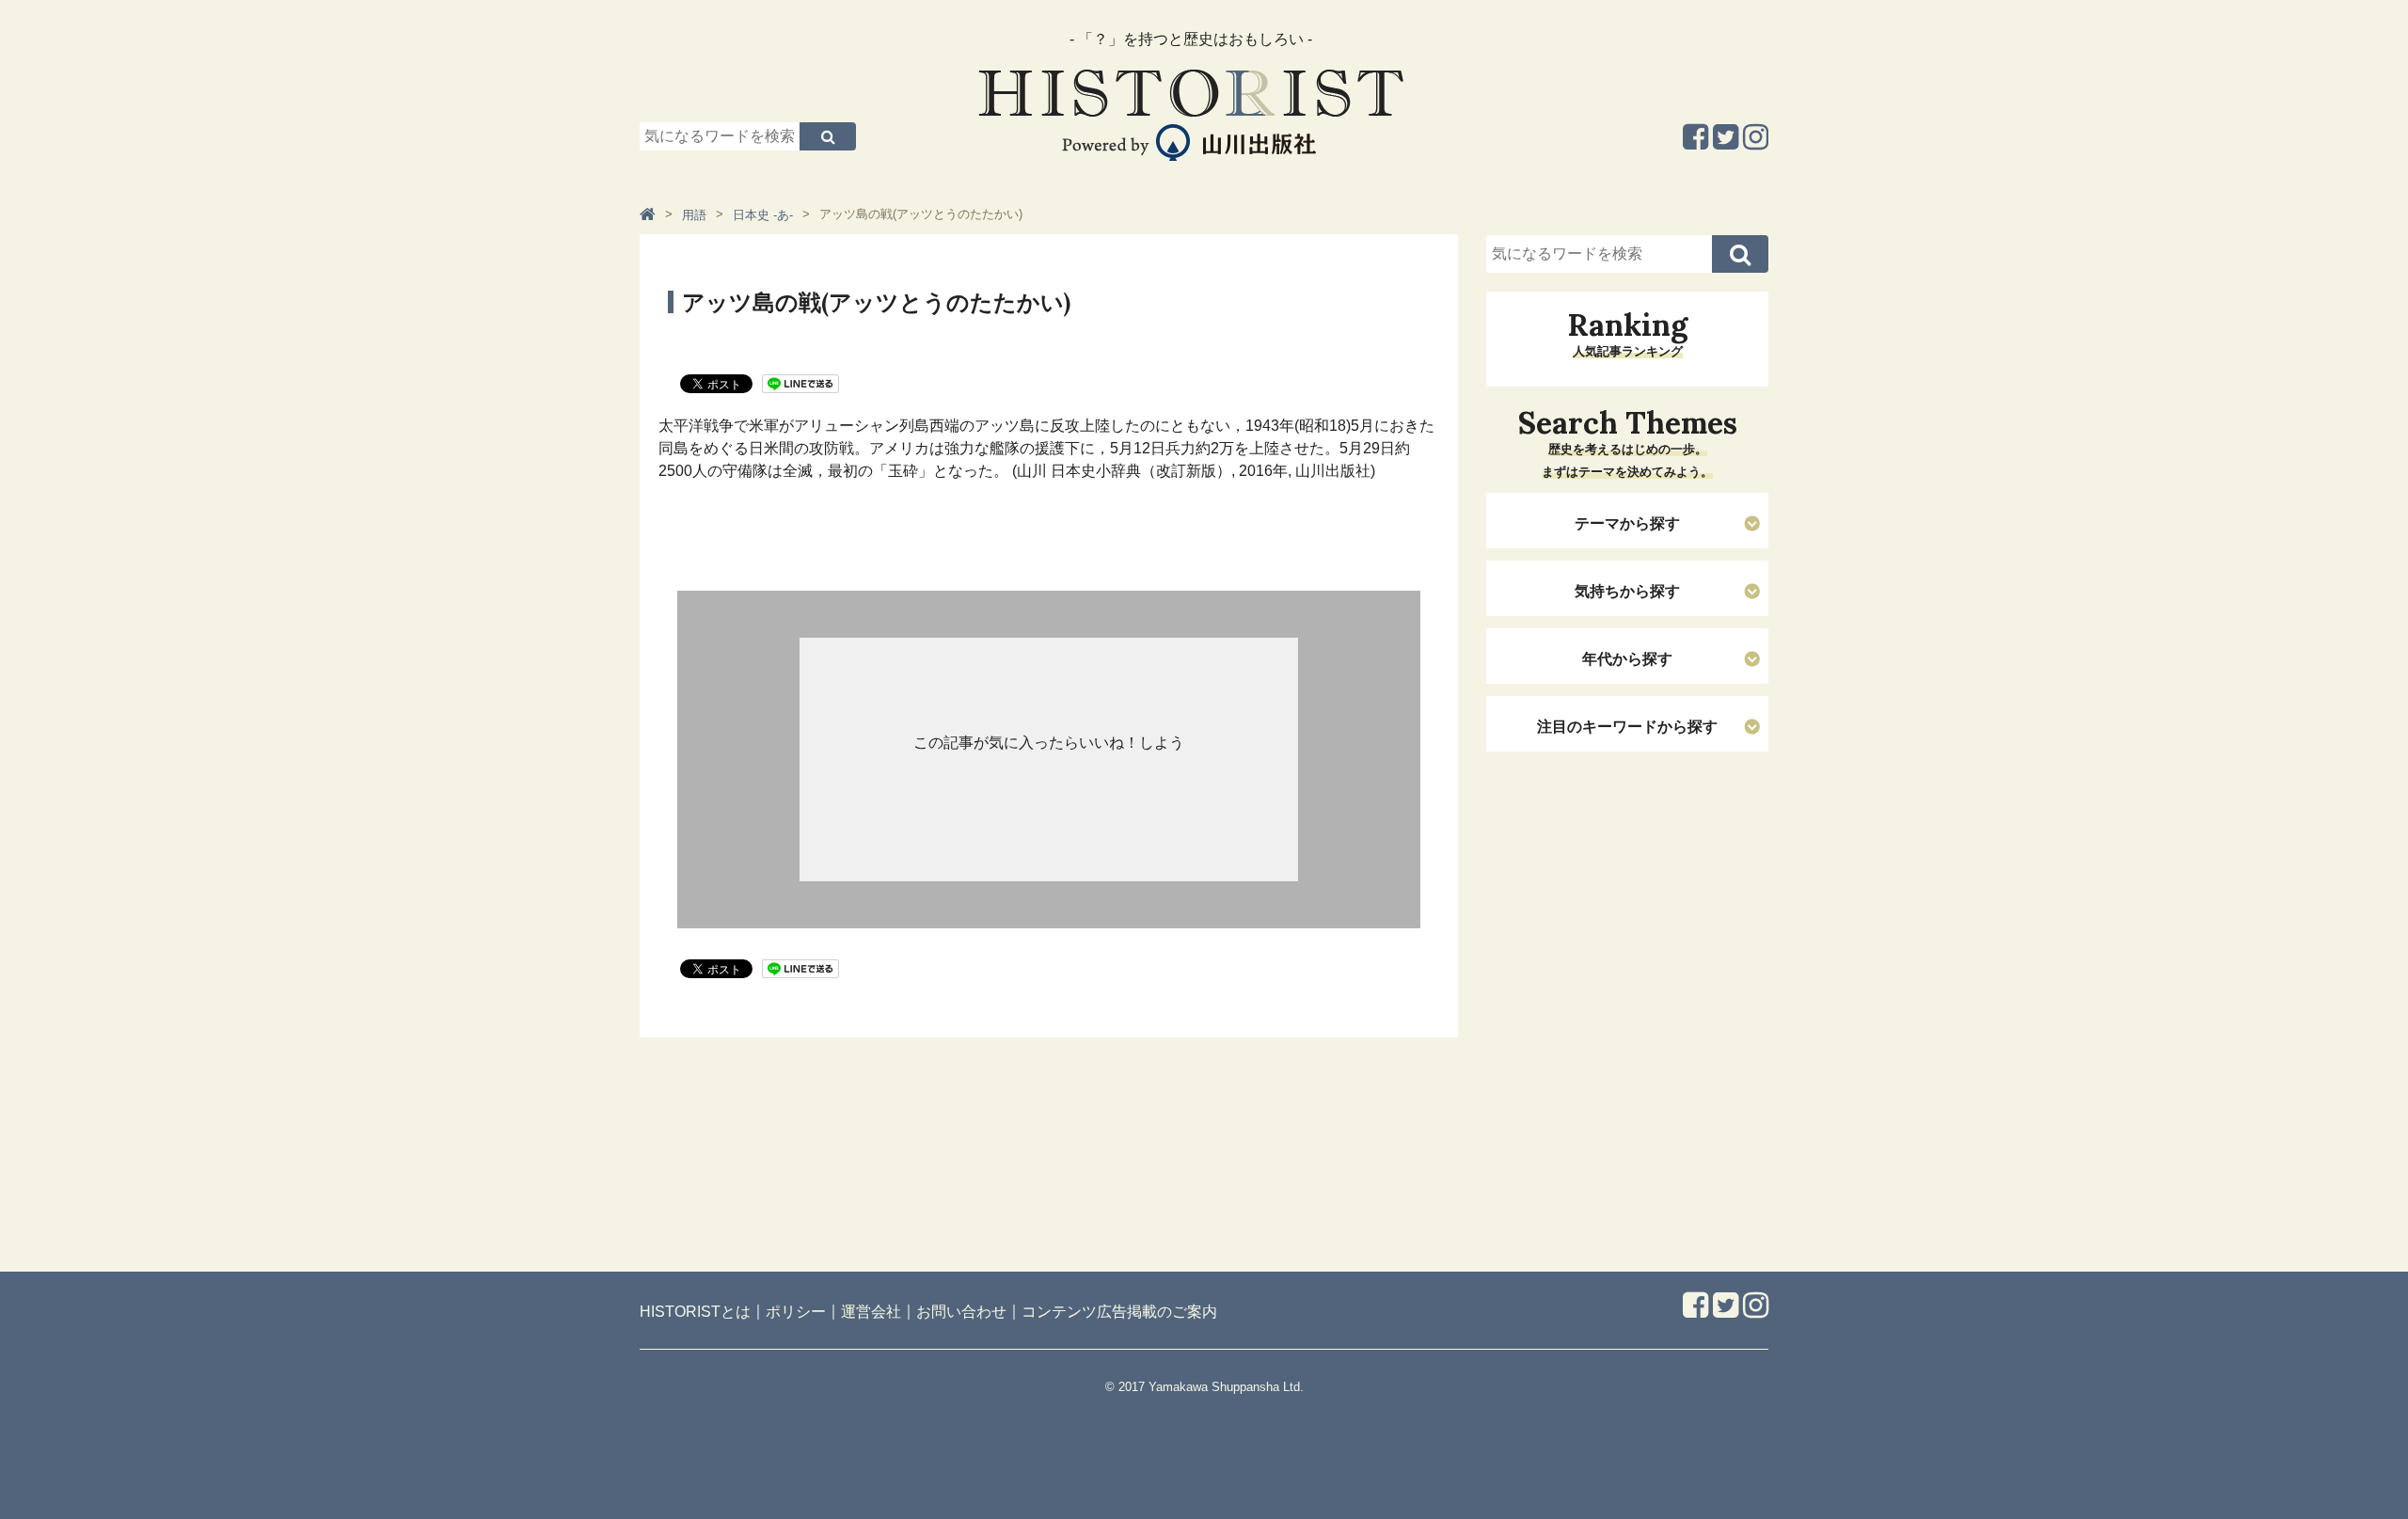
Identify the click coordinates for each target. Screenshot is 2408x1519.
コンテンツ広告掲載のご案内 (1119, 1312)
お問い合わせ (961, 1312)
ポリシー (796, 1312)
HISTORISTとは (695, 1312)
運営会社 (871, 1312)
